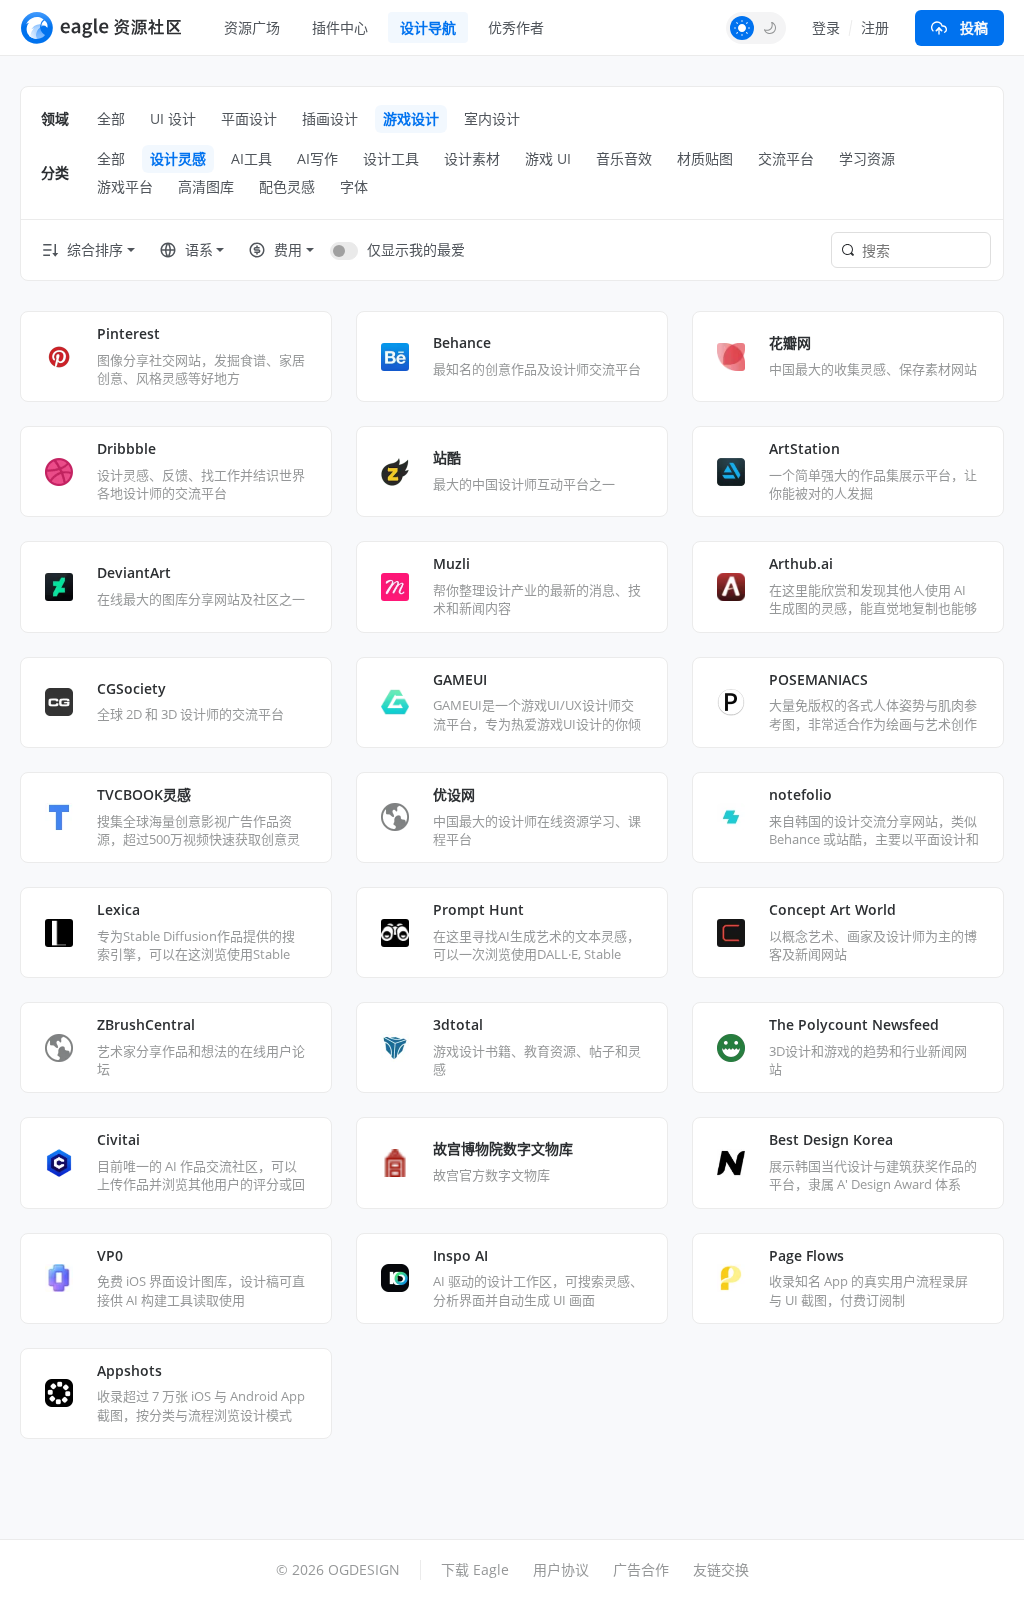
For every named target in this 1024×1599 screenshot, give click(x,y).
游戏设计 (411, 118)
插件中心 (340, 27)
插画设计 (330, 118)
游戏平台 (125, 186)
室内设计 (492, 118)
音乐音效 (624, 158)
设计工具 (391, 158)
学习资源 (867, 158)
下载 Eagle (475, 1569)
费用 (288, 249)
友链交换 (721, 1569)
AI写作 (317, 158)
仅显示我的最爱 (416, 249)
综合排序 (95, 249)
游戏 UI (548, 158)
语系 (199, 249)
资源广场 (252, 27)
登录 (826, 27)
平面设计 (249, 118)
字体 (354, 186)
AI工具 (251, 158)
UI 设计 (173, 118)
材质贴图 (705, 158)
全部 (111, 118)
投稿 (974, 27)
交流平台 (786, 158)
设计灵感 (178, 158)
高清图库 (206, 186)
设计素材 (472, 158)
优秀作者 (516, 27)
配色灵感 (287, 186)
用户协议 (561, 1569)
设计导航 (428, 27)
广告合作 (641, 1569)
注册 (875, 27)
